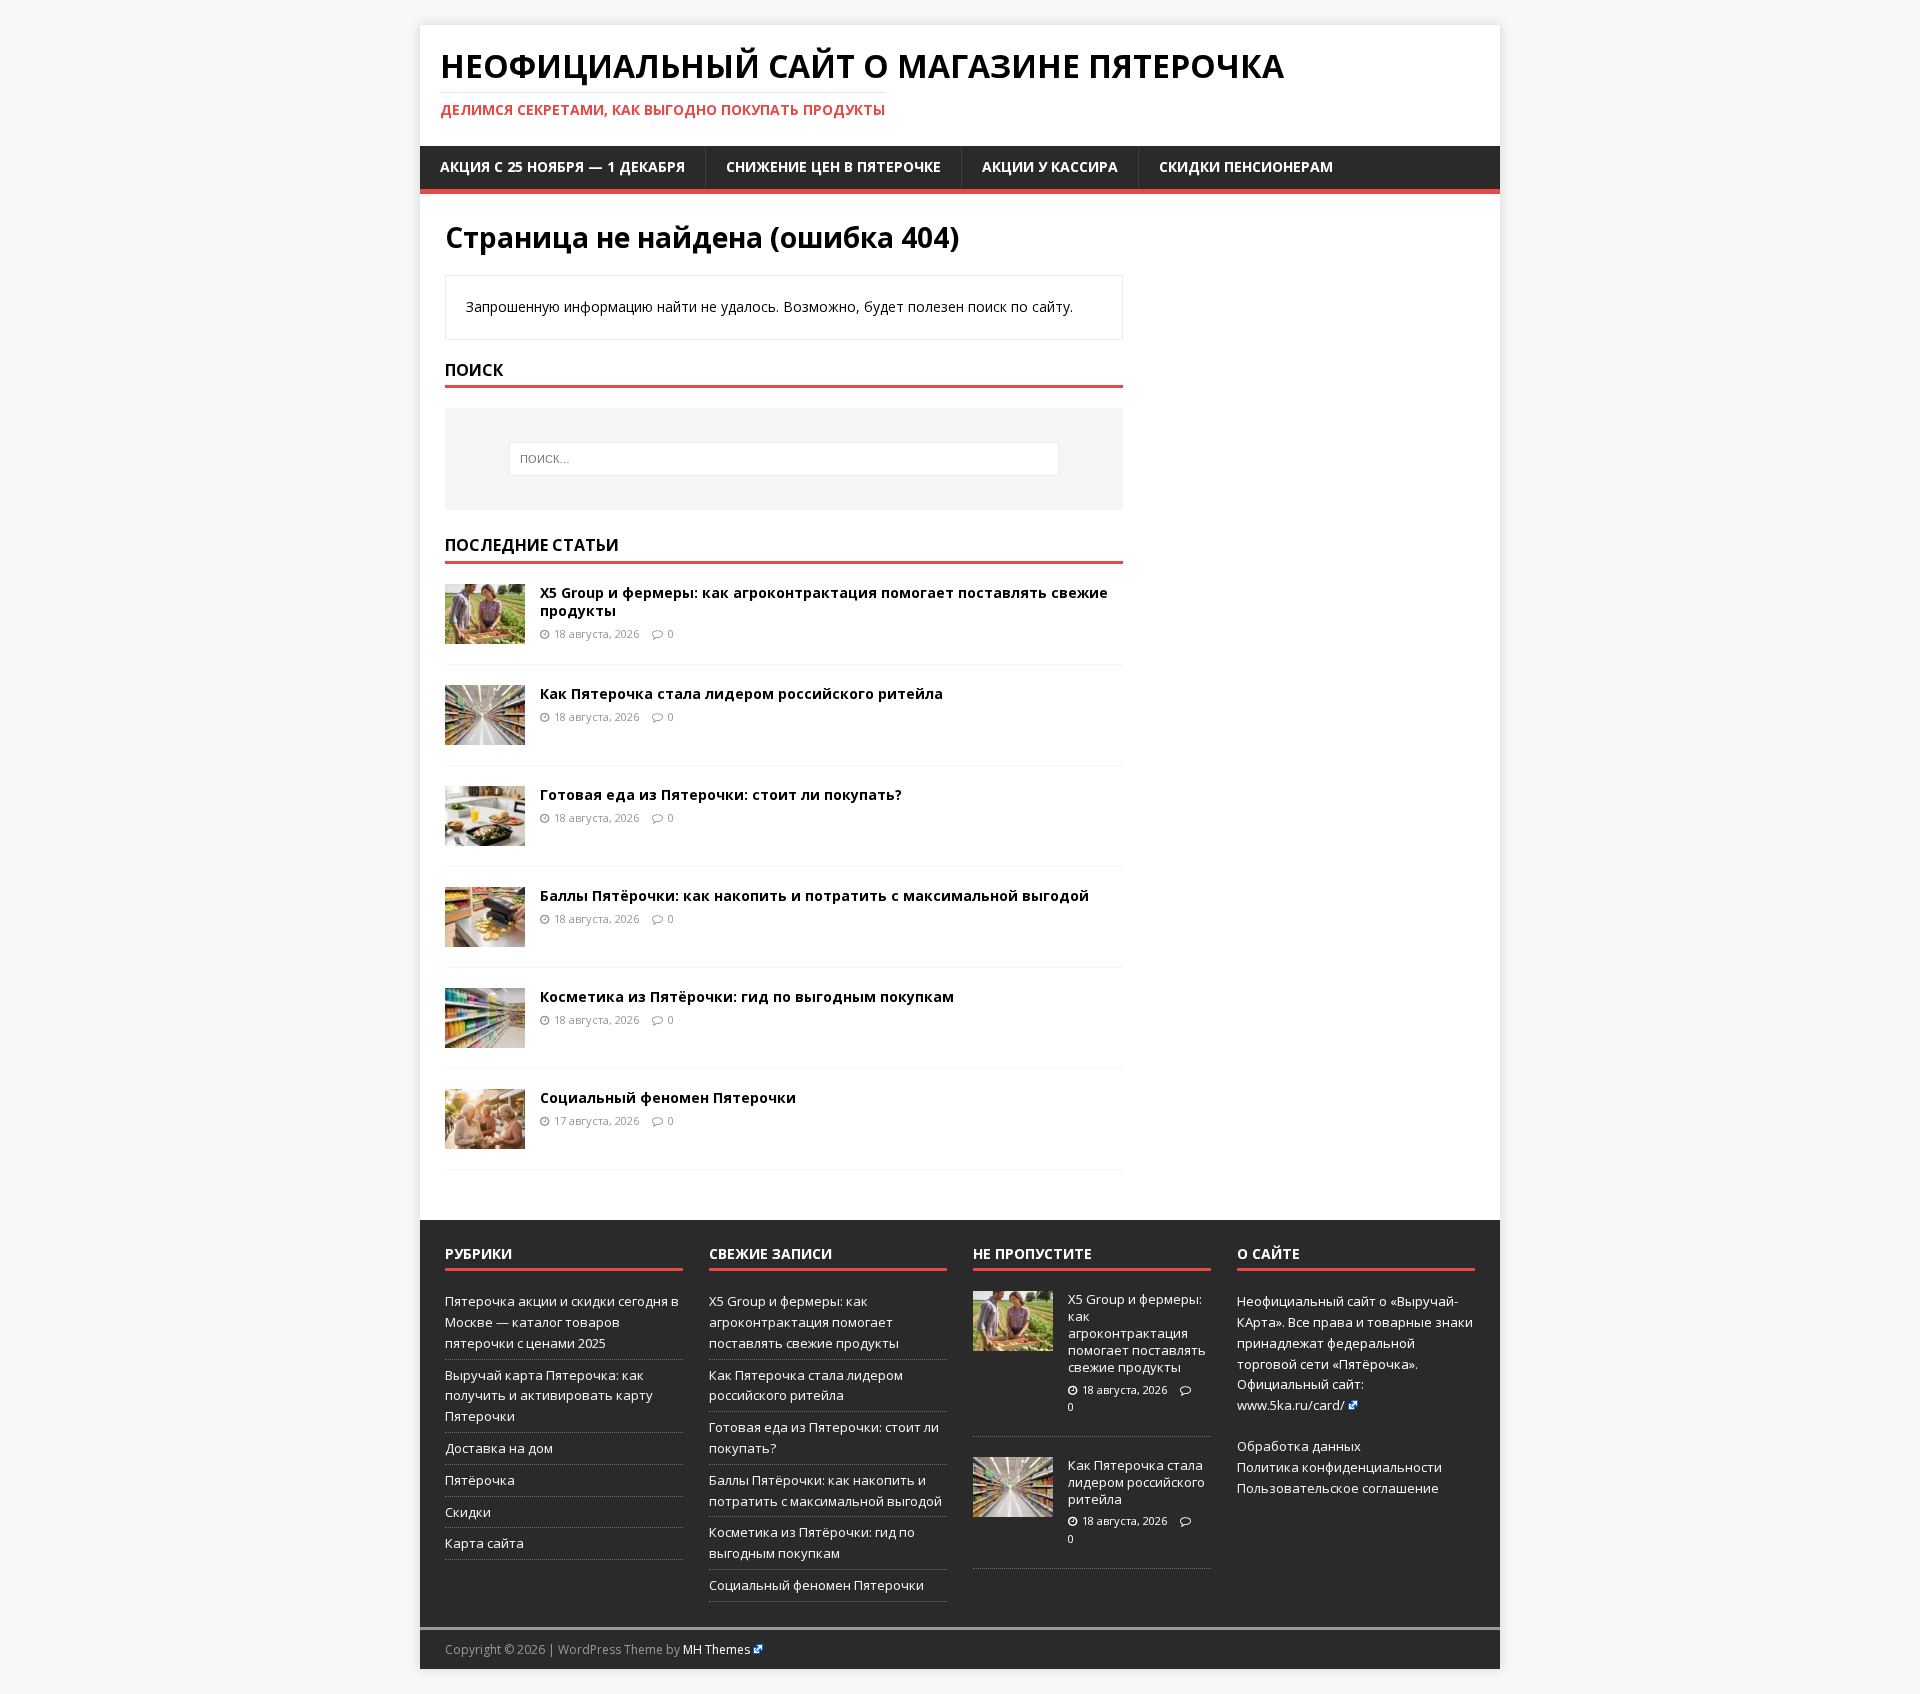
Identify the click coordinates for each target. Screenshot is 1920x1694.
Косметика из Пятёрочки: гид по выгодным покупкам (747, 996)
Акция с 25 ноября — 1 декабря (562, 166)
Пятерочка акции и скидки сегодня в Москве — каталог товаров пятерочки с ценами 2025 (562, 1322)
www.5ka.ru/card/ (1291, 1405)
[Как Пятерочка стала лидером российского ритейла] (485, 733)
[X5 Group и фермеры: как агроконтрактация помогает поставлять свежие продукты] (485, 632)
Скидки (468, 1512)
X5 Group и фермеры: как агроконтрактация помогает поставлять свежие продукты (824, 601)
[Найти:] (784, 459)
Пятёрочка (480, 1480)
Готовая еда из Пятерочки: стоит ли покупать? (721, 794)
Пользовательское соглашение (1338, 1488)
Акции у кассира (1050, 166)
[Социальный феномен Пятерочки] (485, 1137)
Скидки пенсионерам (1246, 166)
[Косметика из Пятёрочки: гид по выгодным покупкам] (485, 1036)
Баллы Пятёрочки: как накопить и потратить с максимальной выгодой (814, 895)
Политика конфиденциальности (1339, 1467)
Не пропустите (1032, 1253)
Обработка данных (1299, 1446)
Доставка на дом (499, 1448)
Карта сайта (484, 1543)
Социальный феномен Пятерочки (668, 1097)
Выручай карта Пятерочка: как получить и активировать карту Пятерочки (549, 1396)
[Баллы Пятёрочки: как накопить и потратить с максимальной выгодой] (485, 935)
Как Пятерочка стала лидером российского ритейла (741, 693)
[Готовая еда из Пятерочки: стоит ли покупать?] (485, 834)
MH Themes (716, 1649)
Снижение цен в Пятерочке (833, 166)
